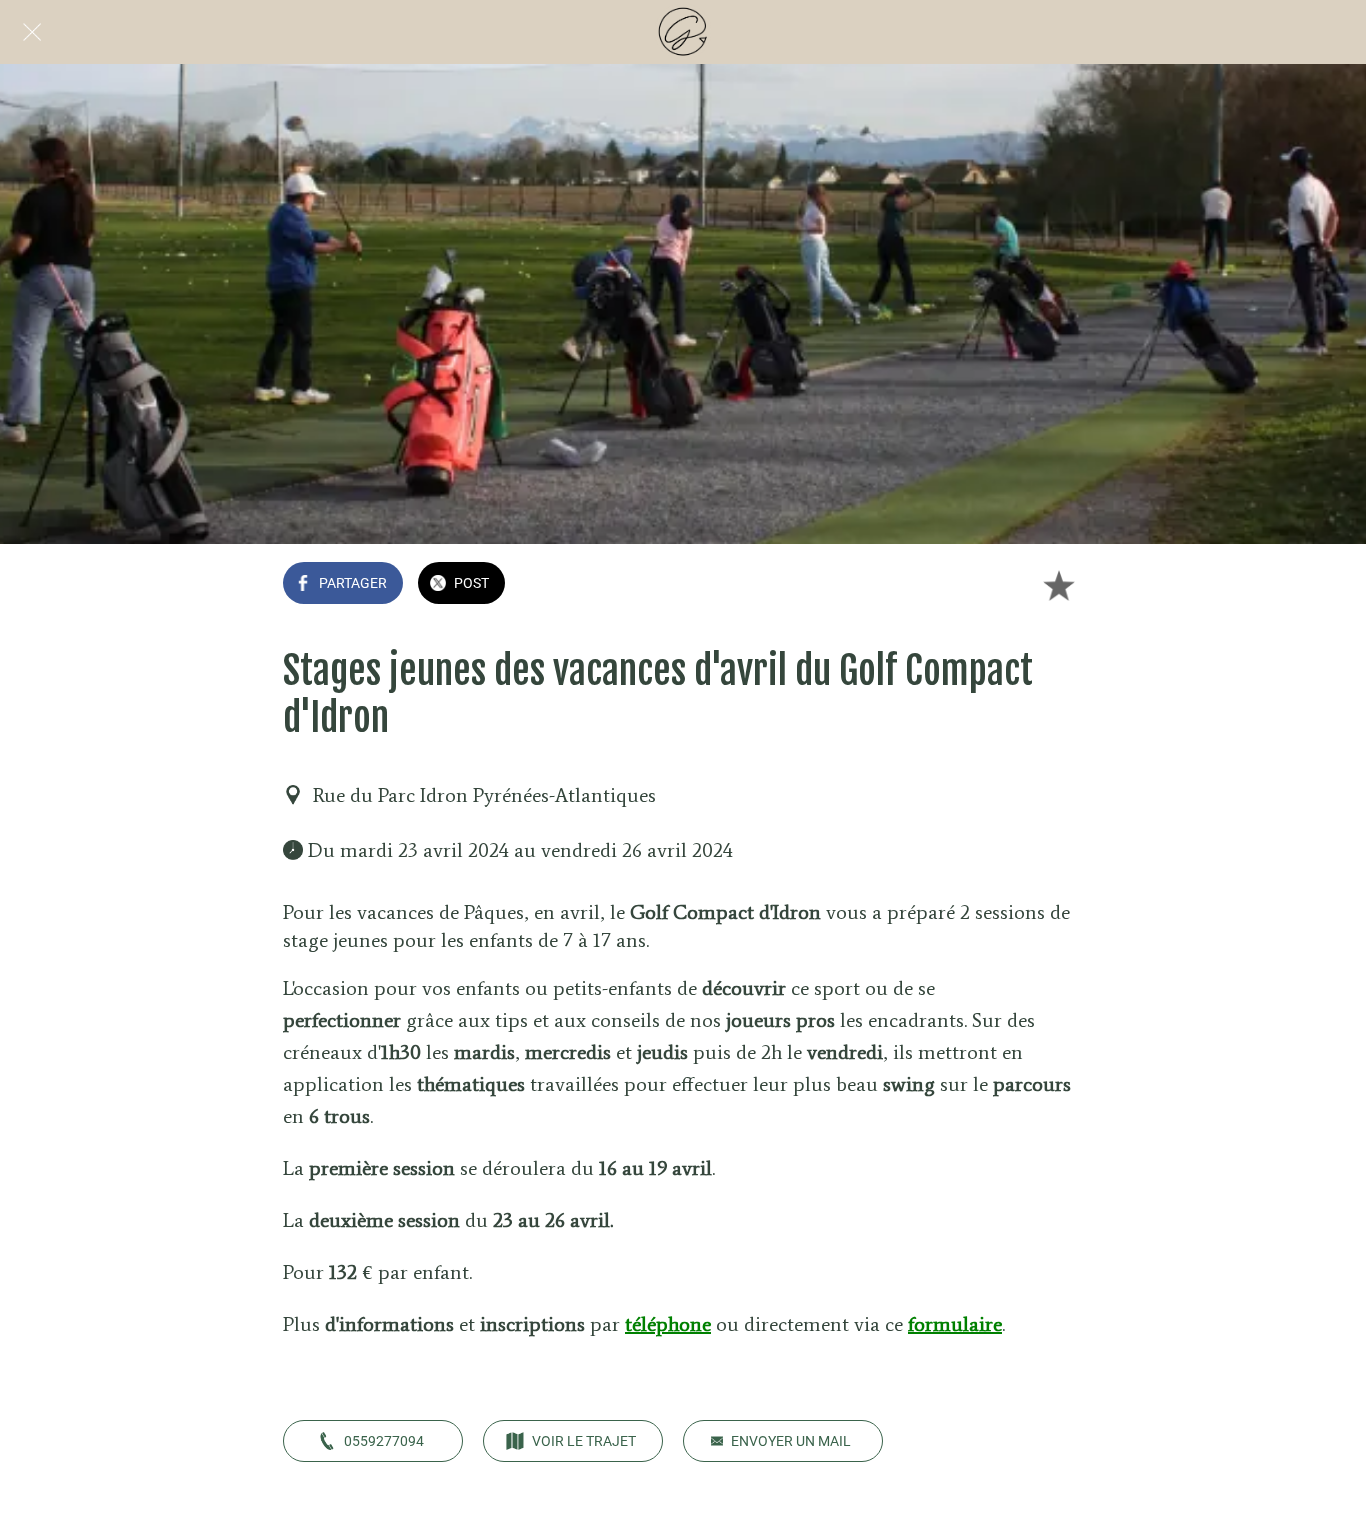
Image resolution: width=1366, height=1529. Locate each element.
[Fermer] (32, 32)
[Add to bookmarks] (1059, 585)
